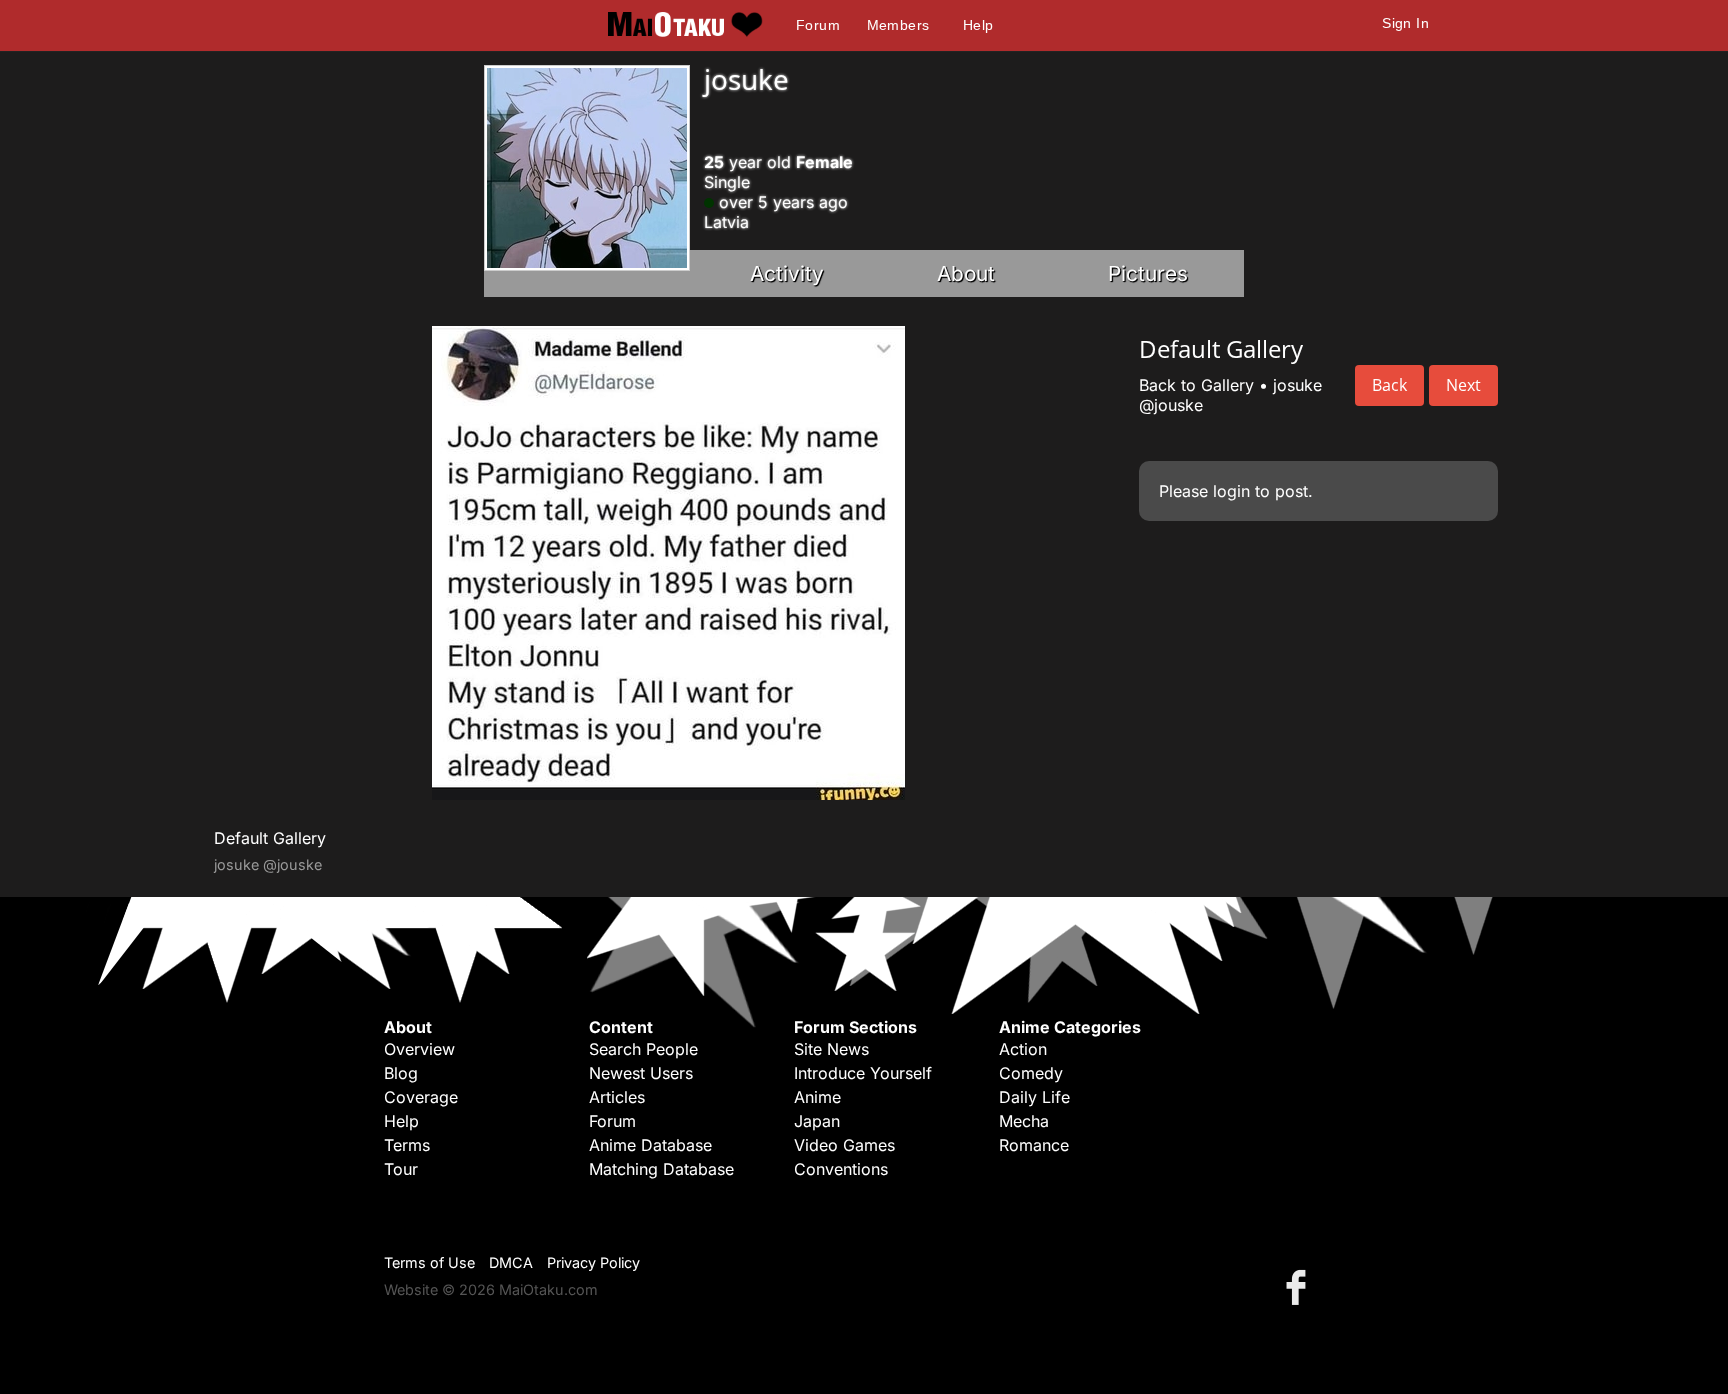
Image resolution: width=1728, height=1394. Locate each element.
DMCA (511, 1262)
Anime (817, 1097)
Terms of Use (429, 1262)
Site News (831, 1049)
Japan (817, 1121)
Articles (617, 1097)
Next (1463, 385)
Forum (818, 25)
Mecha (1024, 1121)
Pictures (1148, 273)
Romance (1034, 1145)
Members (898, 25)
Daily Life (1034, 1097)
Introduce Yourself (863, 1073)
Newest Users (641, 1073)
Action (1023, 1049)
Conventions (841, 1169)
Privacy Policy (593, 1262)
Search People (643, 1049)
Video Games (844, 1145)
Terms (407, 1145)
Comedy (1031, 1073)
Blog (401, 1073)
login (1231, 491)
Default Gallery (270, 838)
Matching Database (661, 1169)
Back (1389, 385)
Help (978, 25)
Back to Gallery (1196, 385)
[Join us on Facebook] (1300, 1286)
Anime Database (650, 1145)
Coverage (421, 1097)
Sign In (1405, 23)
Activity (787, 273)
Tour (401, 1169)
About (966, 273)
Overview (419, 1049)
